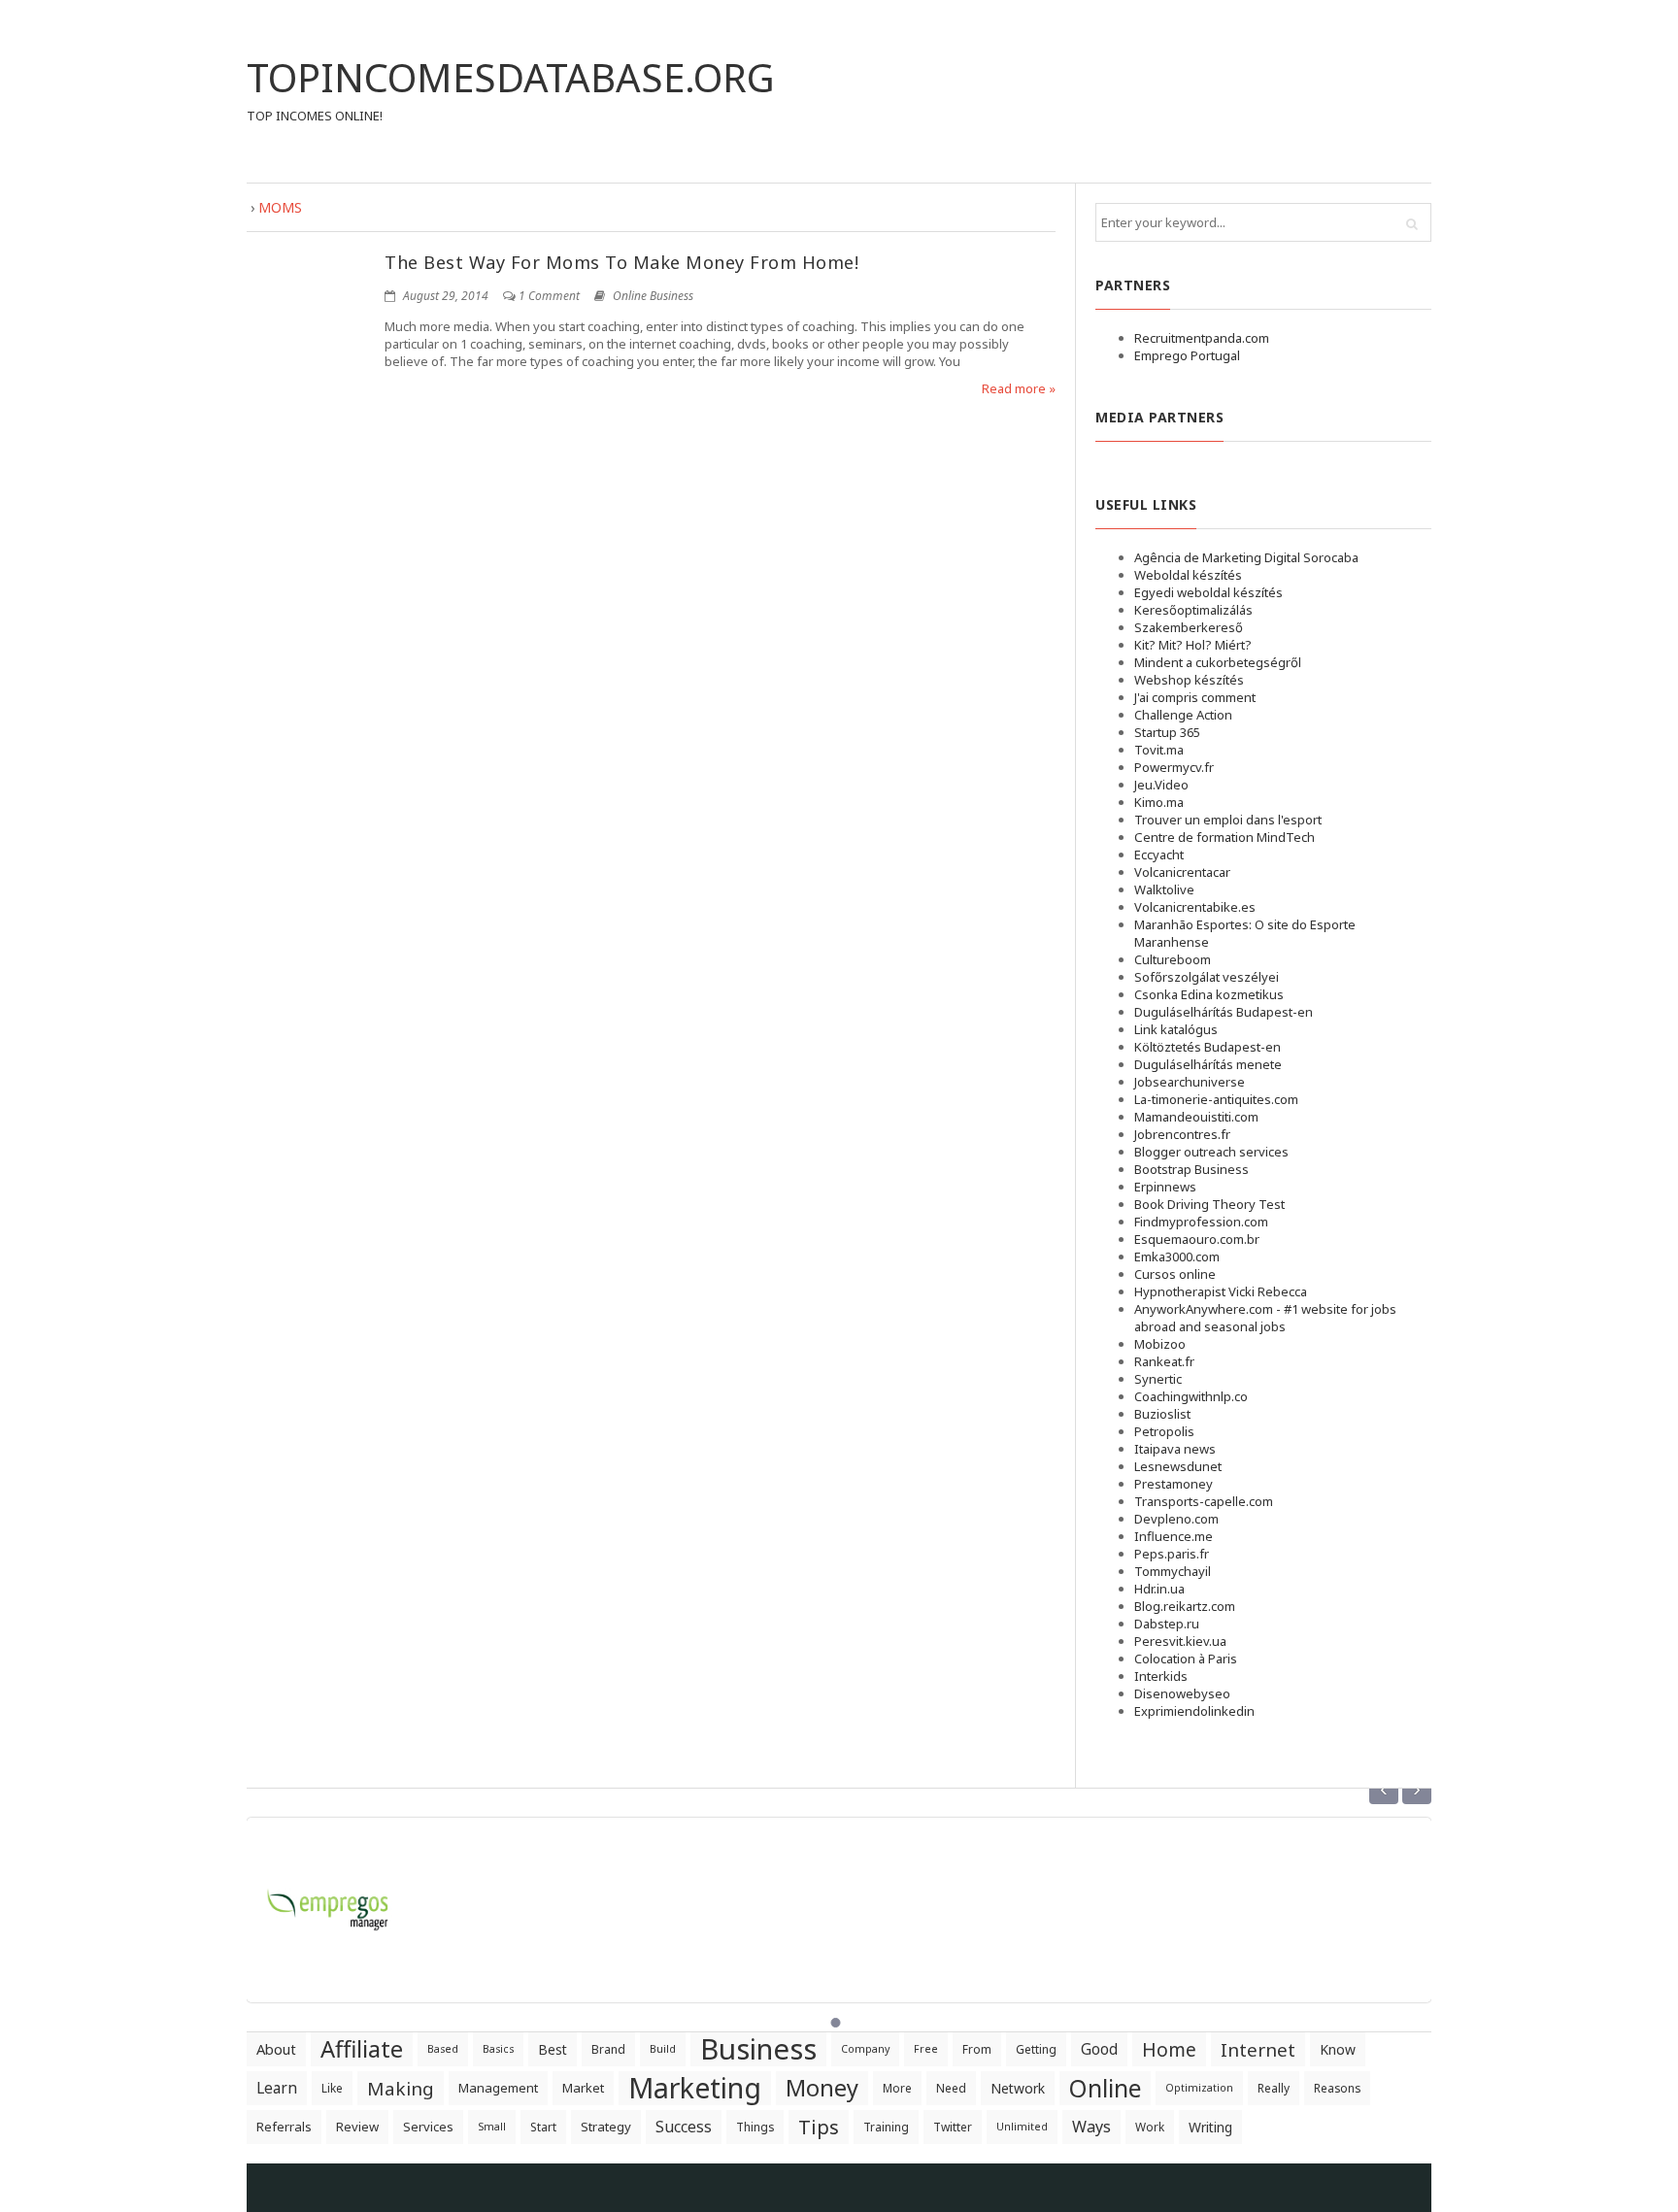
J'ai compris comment (1195, 697)
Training (886, 2127)
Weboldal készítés (1188, 575)
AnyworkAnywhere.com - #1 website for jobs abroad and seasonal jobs (1265, 1318)
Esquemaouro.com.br (1197, 1239)
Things (755, 2127)
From (977, 2049)
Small (492, 2127)
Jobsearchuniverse (1190, 1082)
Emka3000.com (1177, 1257)
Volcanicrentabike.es (1195, 907)
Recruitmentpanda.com (1202, 338)
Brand (608, 2049)
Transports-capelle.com (1204, 1501)
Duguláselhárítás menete (1208, 1064)
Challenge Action (1183, 715)
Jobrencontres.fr (1182, 1134)
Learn (277, 2088)
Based (443, 2049)
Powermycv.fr (1174, 767)
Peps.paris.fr (1172, 1554)
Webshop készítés (1189, 680)
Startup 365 (1167, 732)
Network (1018, 2088)
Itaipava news (1175, 1449)
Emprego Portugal (1187, 355)
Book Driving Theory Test (1209, 1204)
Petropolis (1164, 1431)
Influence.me (1174, 1536)
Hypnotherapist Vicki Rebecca (1221, 1291)
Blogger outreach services (1211, 1152)
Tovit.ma (1159, 750)
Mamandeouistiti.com (1196, 1117)
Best (553, 2049)
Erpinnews (1165, 1187)
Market (583, 2088)
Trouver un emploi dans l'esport (1228, 820)
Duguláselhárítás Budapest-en (1224, 1012)
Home (1169, 2049)
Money (822, 2088)
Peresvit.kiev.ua (1180, 1641)
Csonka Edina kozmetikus (1209, 994)
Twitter (953, 2127)
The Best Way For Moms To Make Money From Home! (621, 262)
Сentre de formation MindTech (1225, 837)
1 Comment (549, 296)
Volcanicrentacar (1182, 872)
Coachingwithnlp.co (1191, 1396)
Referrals (284, 2127)
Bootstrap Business (1191, 1169)
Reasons (1337, 2088)
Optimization (1199, 2088)
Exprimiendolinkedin (1194, 1711)
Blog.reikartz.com (1185, 1606)
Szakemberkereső (1189, 627)
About (276, 2049)
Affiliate (362, 2049)
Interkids (1161, 1676)
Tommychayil (1173, 1571)
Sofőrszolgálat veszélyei (1207, 977)
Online (1105, 2088)
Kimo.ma (1159, 802)
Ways (1091, 2127)
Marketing (695, 2088)
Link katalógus (1176, 1029)
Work (1150, 2127)
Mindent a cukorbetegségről (1218, 662)
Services (428, 2127)
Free (926, 2049)
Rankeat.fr (1164, 1361)
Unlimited (1022, 2127)
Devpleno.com (1176, 1519)
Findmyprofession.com (1201, 1222)
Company (865, 2049)
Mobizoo (1160, 1344)
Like (332, 2088)
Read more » (1019, 388)
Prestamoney (1174, 1484)
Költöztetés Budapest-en (1208, 1047)
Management (498, 2088)
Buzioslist (1162, 1414)
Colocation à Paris (1186, 1659)
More (897, 2088)
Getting (1036, 2049)
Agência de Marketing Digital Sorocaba (1246, 557)
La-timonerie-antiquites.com (1216, 1099)
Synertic (1158, 1379)
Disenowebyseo (1182, 1693)
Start (543, 2127)
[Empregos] (329, 1898)
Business (758, 2049)
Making (401, 2088)
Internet (1258, 2049)
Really (1274, 2088)
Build (663, 2049)
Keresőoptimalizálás (1193, 610)
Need (951, 2088)
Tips (819, 2127)
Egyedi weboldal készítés (1208, 592)
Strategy (606, 2127)
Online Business (653, 296)
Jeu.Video (1161, 785)
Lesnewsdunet (1178, 1466)
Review (357, 2127)
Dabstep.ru (1167, 1624)
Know (1338, 2049)
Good (1099, 2049)
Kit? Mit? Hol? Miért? (1193, 645)
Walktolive (1164, 889)
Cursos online (1175, 1274)
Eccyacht (1159, 855)
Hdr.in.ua (1159, 1589)
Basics (498, 2049)
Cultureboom (1173, 959)
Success (684, 2127)
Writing (1210, 2127)
